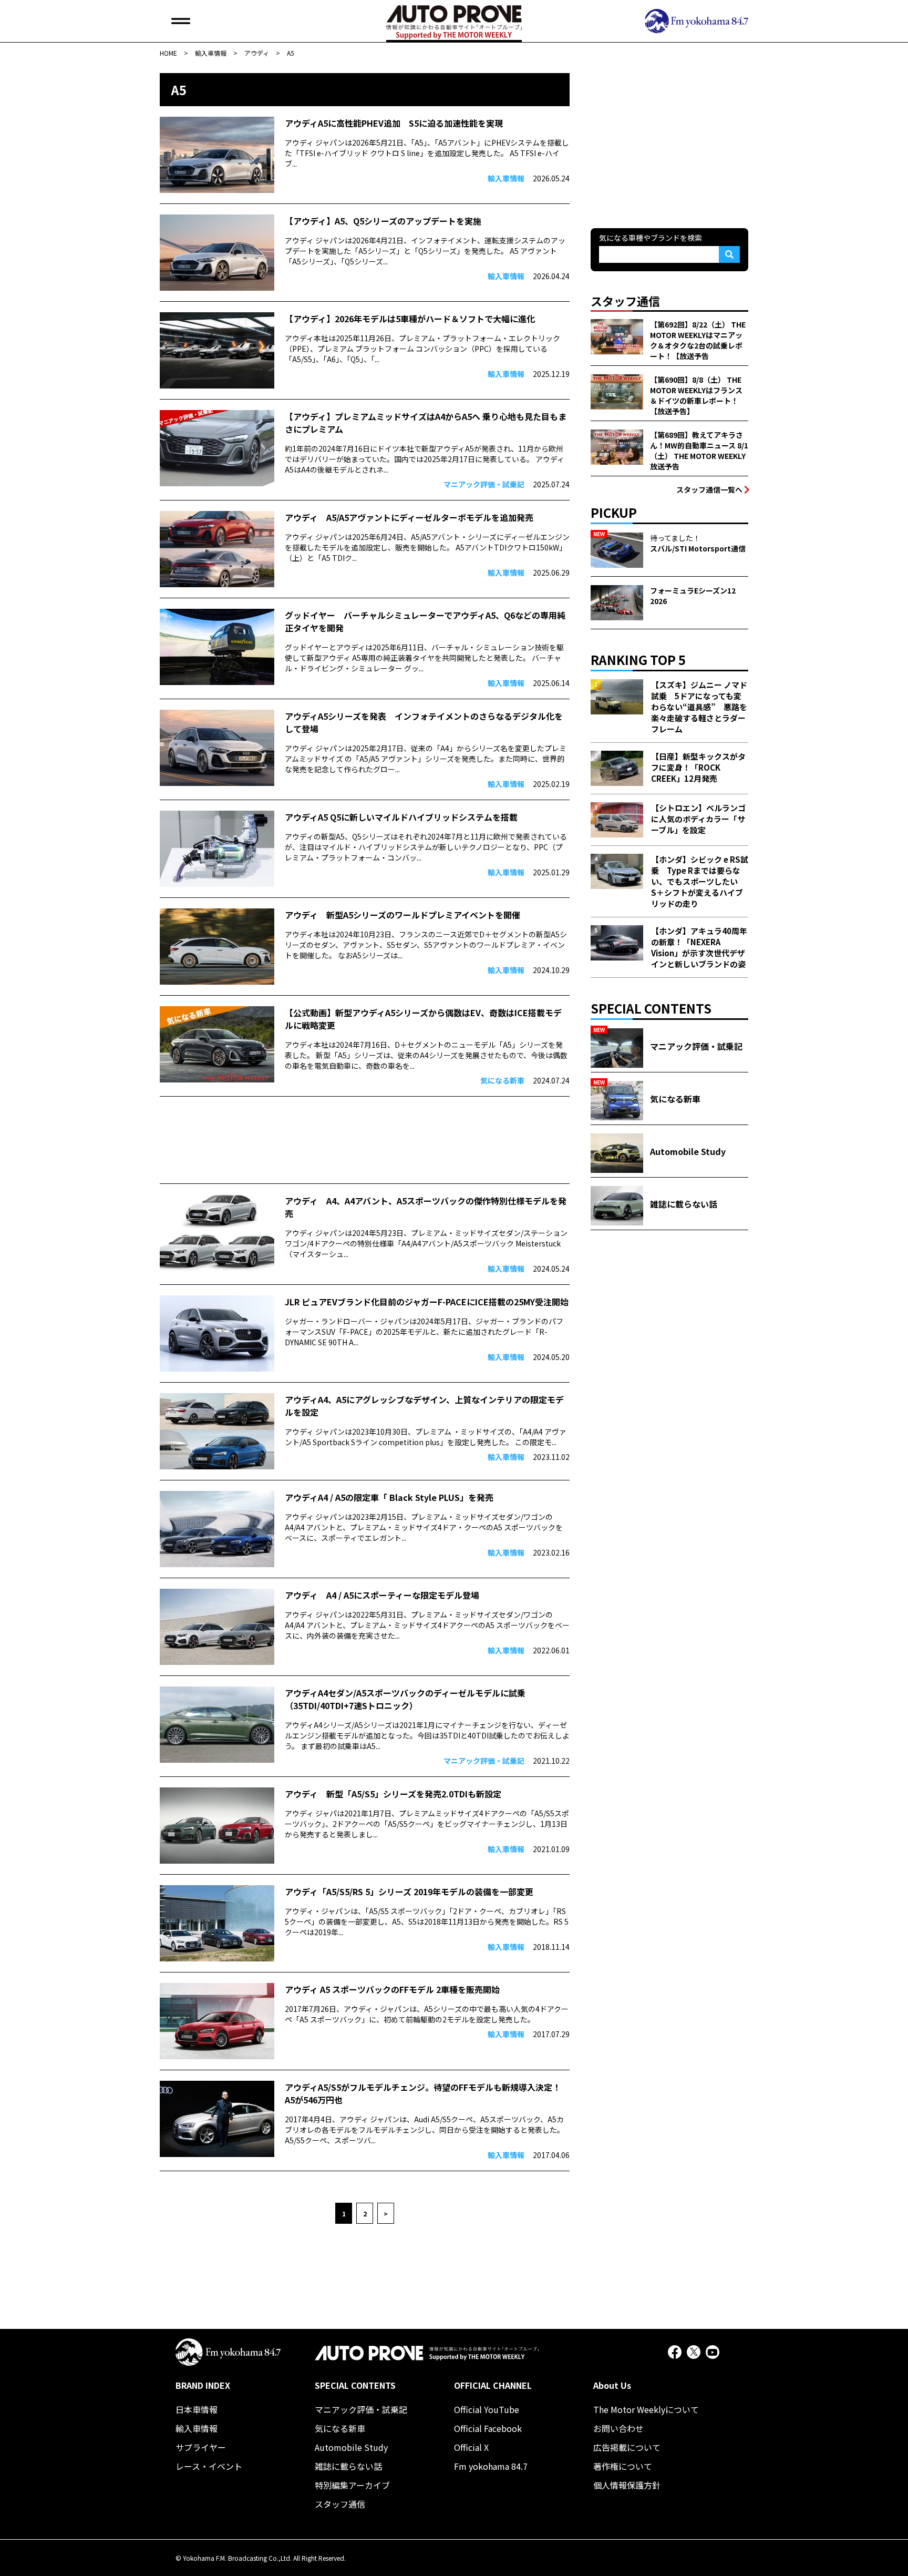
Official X (471, 2447)
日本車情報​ (197, 2409)
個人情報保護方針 (627, 2485)
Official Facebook (488, 2428)
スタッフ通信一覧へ (709, 489)
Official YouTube (487, 2409)
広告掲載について (627, 2447)
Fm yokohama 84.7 (491, 2466)
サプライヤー (201, 2447)
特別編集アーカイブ (352, 2485)
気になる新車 (340, 2428)
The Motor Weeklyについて (646, 2409)
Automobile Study (351, 2447)
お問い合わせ (618, 2428)
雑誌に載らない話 (348, 2466)
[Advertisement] (365, 1140)
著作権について (623, 2466)
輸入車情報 (197, 2428)
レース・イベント (209, 2466)
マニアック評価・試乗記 (361, 2409)
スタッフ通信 (340, 2504)
